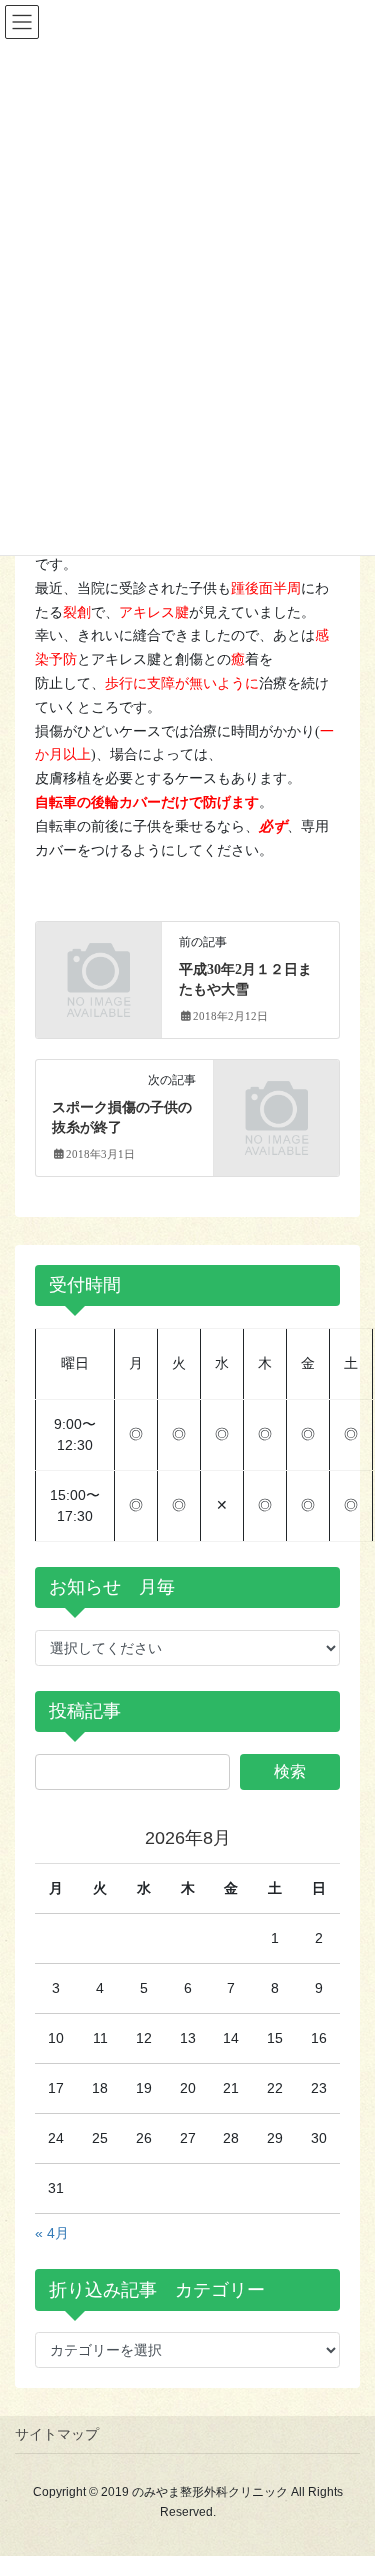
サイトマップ (57, 2434)
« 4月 (52, 2233)
